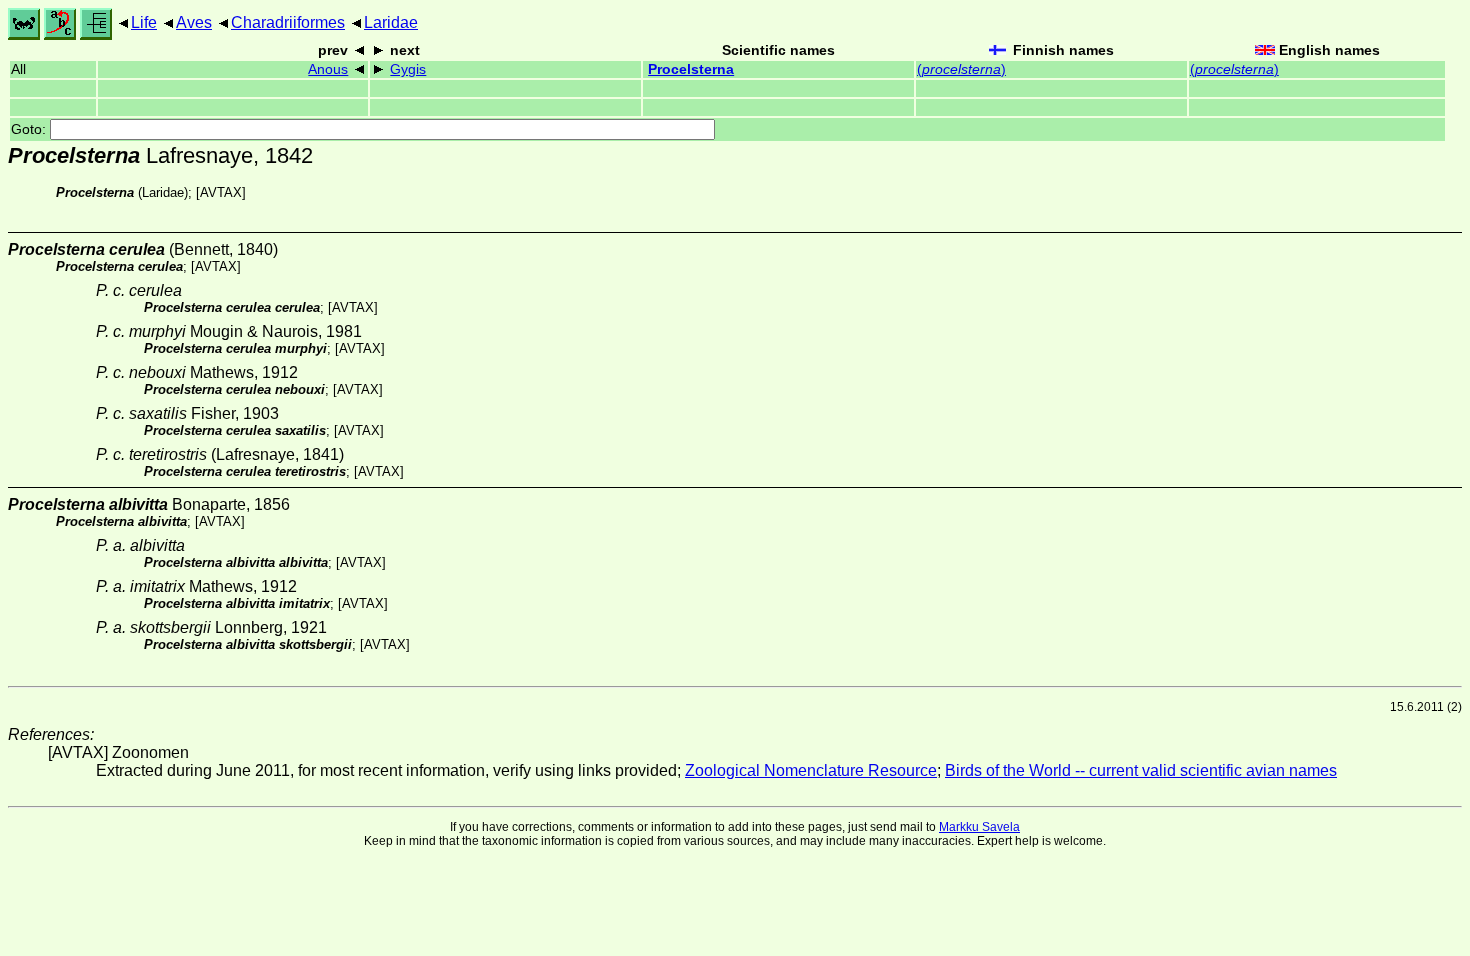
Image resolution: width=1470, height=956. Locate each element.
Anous (328, 69)
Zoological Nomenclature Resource (811, 770)
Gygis (408, 69)
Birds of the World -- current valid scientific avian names (1141, 770)
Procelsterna (691, 69)
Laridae (391, 22)
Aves (194, 22)
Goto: (30, 129)
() (961, 69)
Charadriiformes (288, 22)
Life (144, 22)
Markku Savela (979, 827)
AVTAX (221, 192)
